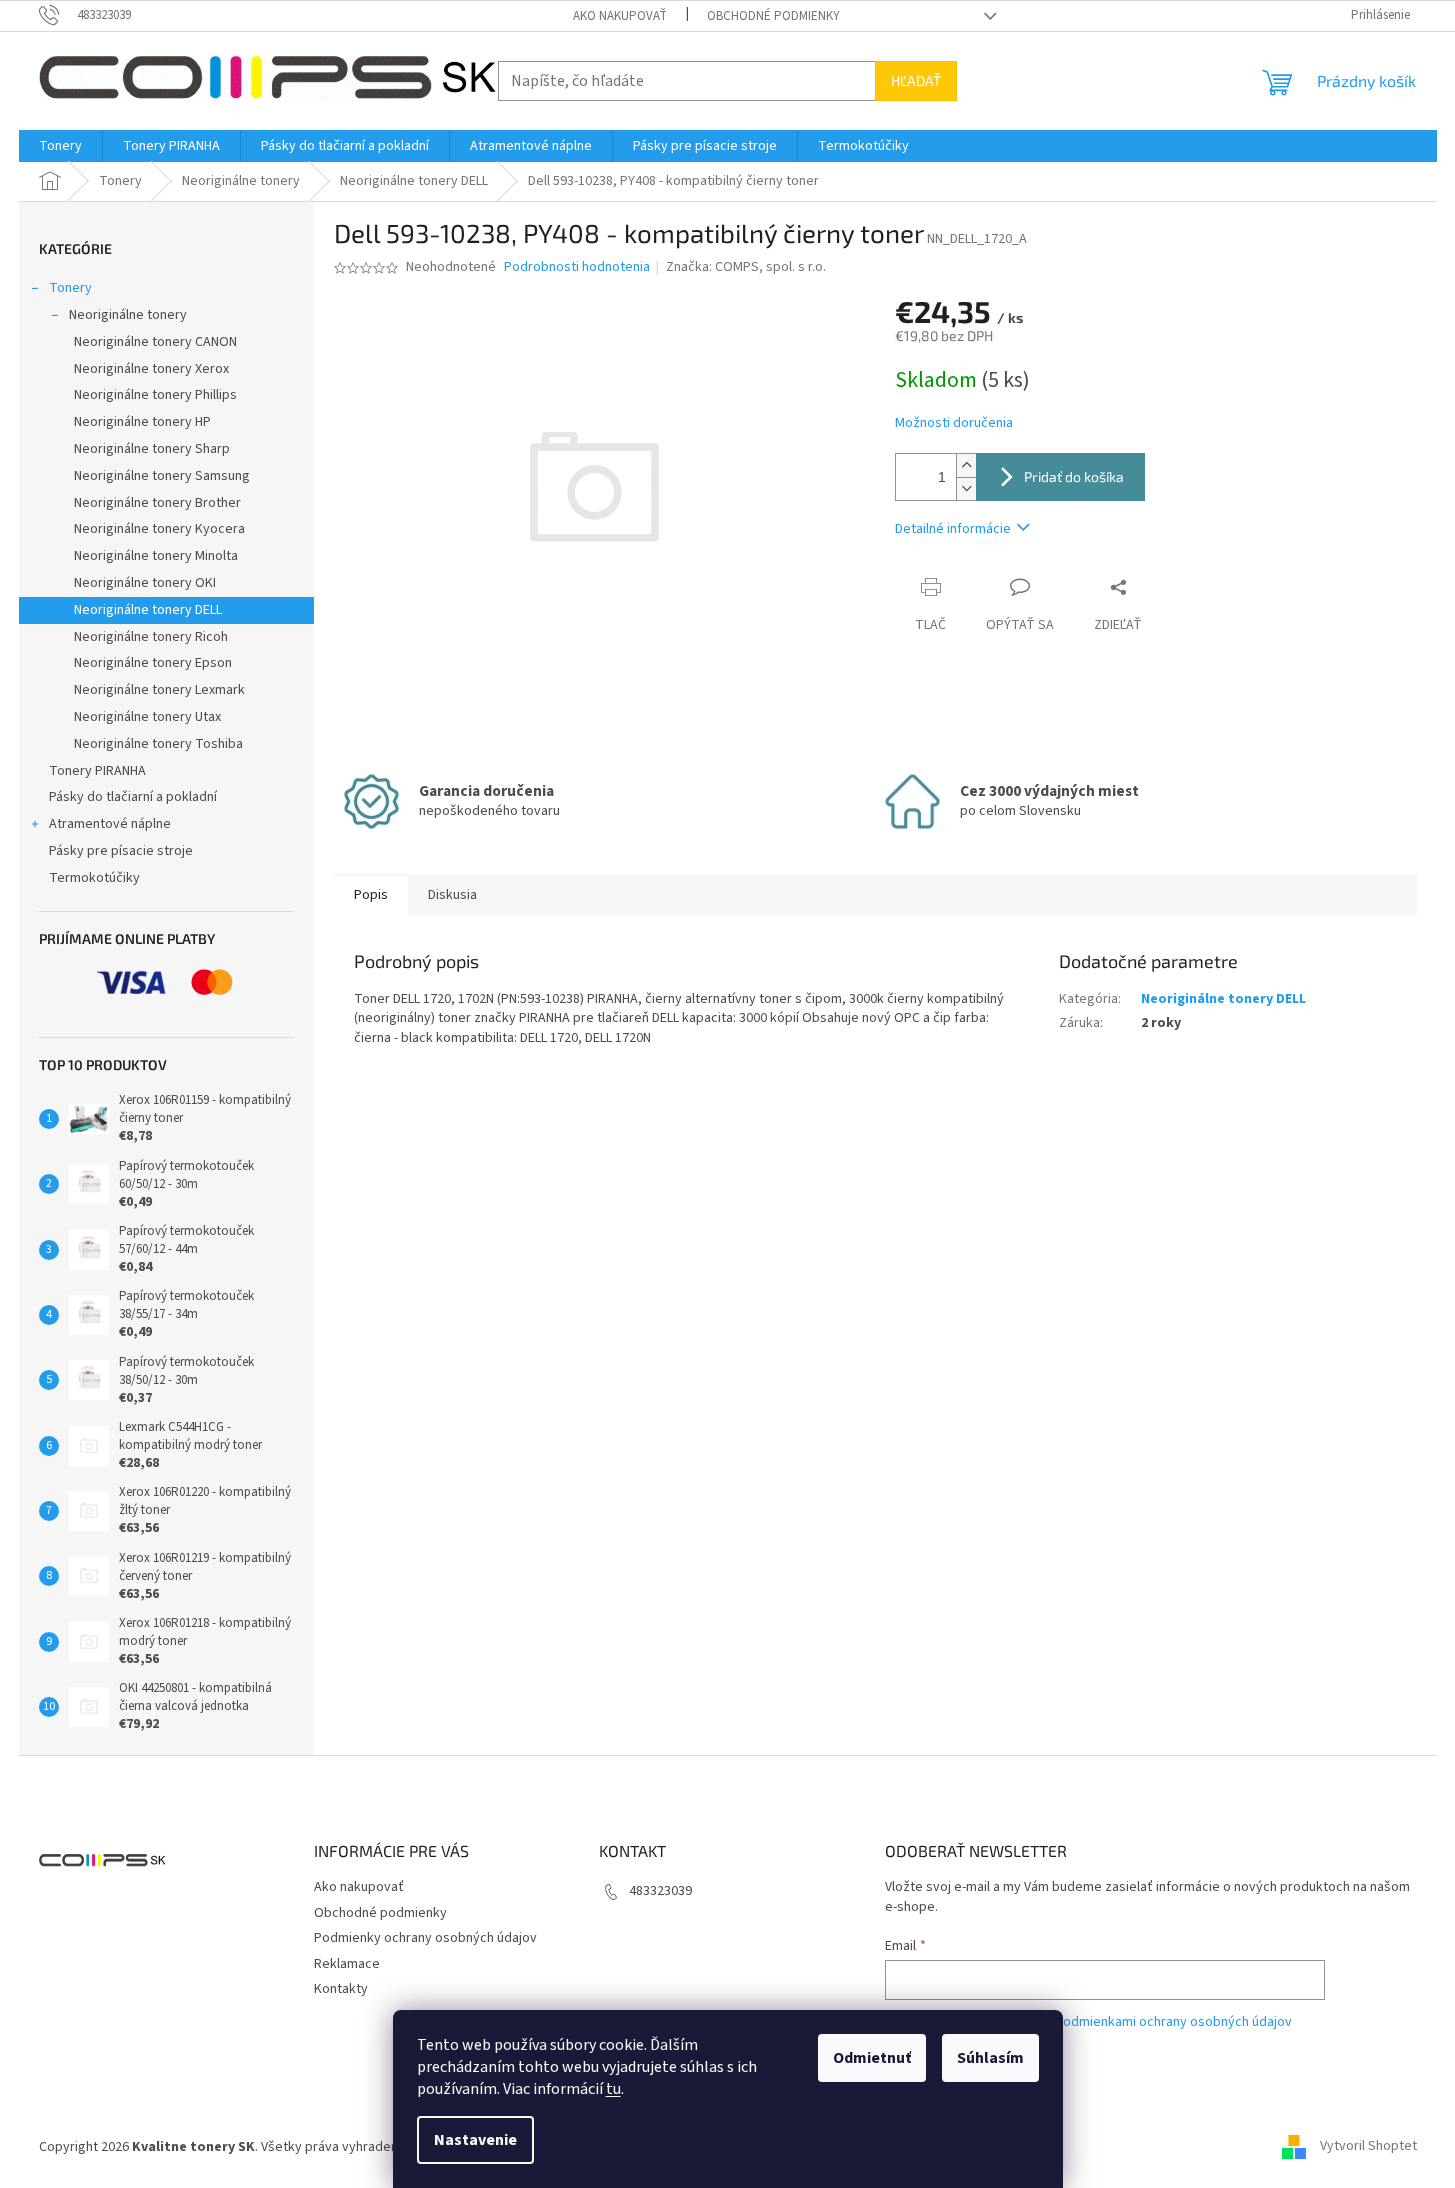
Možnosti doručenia (954, 423)
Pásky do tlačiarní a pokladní (133, 797)
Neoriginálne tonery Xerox (151, 369)
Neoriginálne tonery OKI (145, 583)
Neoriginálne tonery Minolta (156, 556)
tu (613, 2089)
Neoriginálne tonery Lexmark (159, 690)
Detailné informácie (953, 529)
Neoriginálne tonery (128, 315)
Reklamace (347, 1964)
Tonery (70, 288)
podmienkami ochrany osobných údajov (1173, 2022)
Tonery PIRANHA (97, 771)
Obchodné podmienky (773, 16)
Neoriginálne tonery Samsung (162, 476)
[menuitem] (60, 146)
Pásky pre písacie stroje (121, 851)
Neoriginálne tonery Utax (147, 717)
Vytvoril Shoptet (1368, 2147)
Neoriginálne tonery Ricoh (151, 637)
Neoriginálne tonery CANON (155, 342)
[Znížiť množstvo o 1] (966, 488)
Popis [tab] (371, 895)
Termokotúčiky (94, 878)
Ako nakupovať (620, 16)
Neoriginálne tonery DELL (148, 610)
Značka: (746, 267)
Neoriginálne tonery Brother (157, 503)
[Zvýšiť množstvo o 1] (966, 465)
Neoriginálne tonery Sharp (152, 449)
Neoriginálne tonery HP (142, 422)
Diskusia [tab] (452, 895)
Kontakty (341, 1989)
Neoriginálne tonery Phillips (155, 395)
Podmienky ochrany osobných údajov (425, 1938)
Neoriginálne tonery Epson (153, 663)
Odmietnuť (872, 2058)
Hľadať (916, 80)
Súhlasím (990, 2058)
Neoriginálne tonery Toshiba (158, 744)
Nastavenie (475, 2140)
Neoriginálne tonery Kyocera (159, 529)
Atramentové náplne (110, 824)
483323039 (660, 1891)
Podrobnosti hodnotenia (577, 267)
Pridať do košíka (1074, 476)
